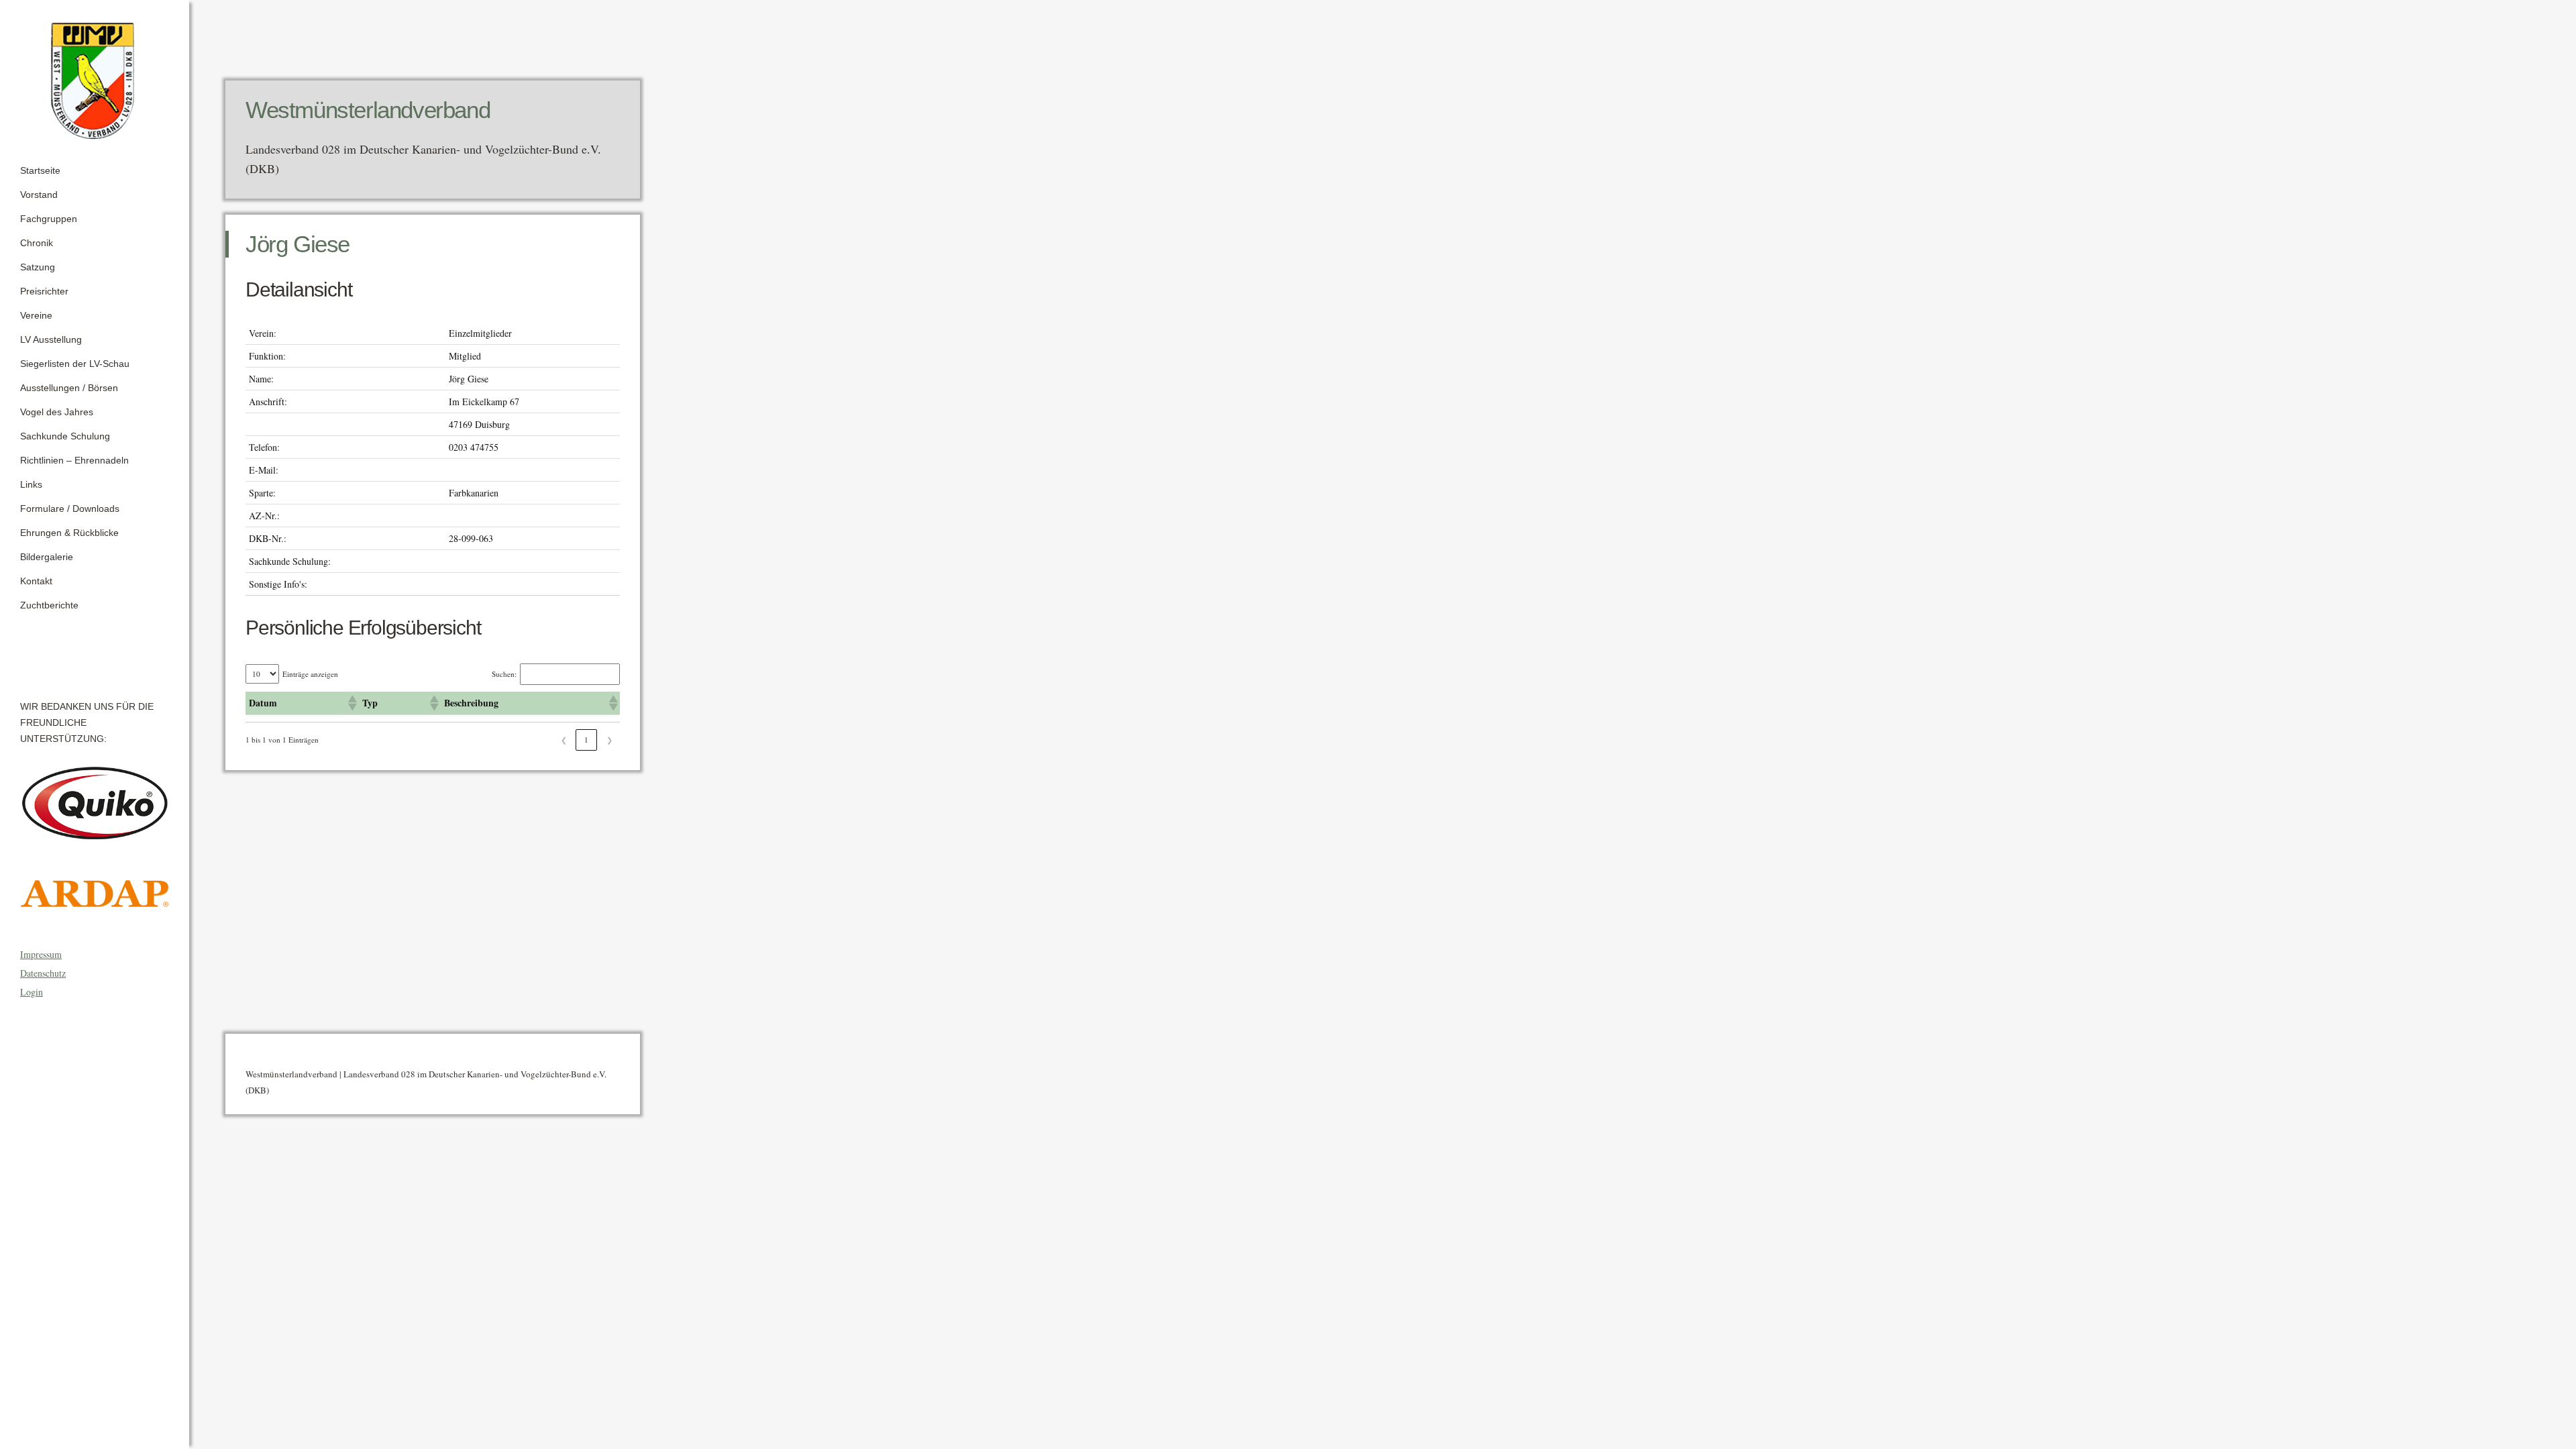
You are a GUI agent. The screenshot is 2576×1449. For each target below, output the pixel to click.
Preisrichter (44, 291)
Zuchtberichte (49, 605)
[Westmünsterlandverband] (95, 76)
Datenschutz (43, 973)
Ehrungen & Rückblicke (69, 533)
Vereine (36, 315)
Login (32, 992)
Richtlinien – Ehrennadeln (74, 460)
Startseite (40, 170)
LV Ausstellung (51, 339)
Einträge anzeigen (310, 674)
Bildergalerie (47, 557)
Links (31, 484)
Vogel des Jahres (57, 412)
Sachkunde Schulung (65, 436)
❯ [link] (609, 740)
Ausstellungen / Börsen (69, 388)
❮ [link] (564, 740)
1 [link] (586, 740)
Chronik (37, 243)
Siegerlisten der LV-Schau (75, 364)
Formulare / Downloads (70, 508)
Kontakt (36, 581)
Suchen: (504, 674)
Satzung (38, 267)
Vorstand (39, 195)
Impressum (41, 954)
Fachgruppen (49, 219)
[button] (352, 703)
